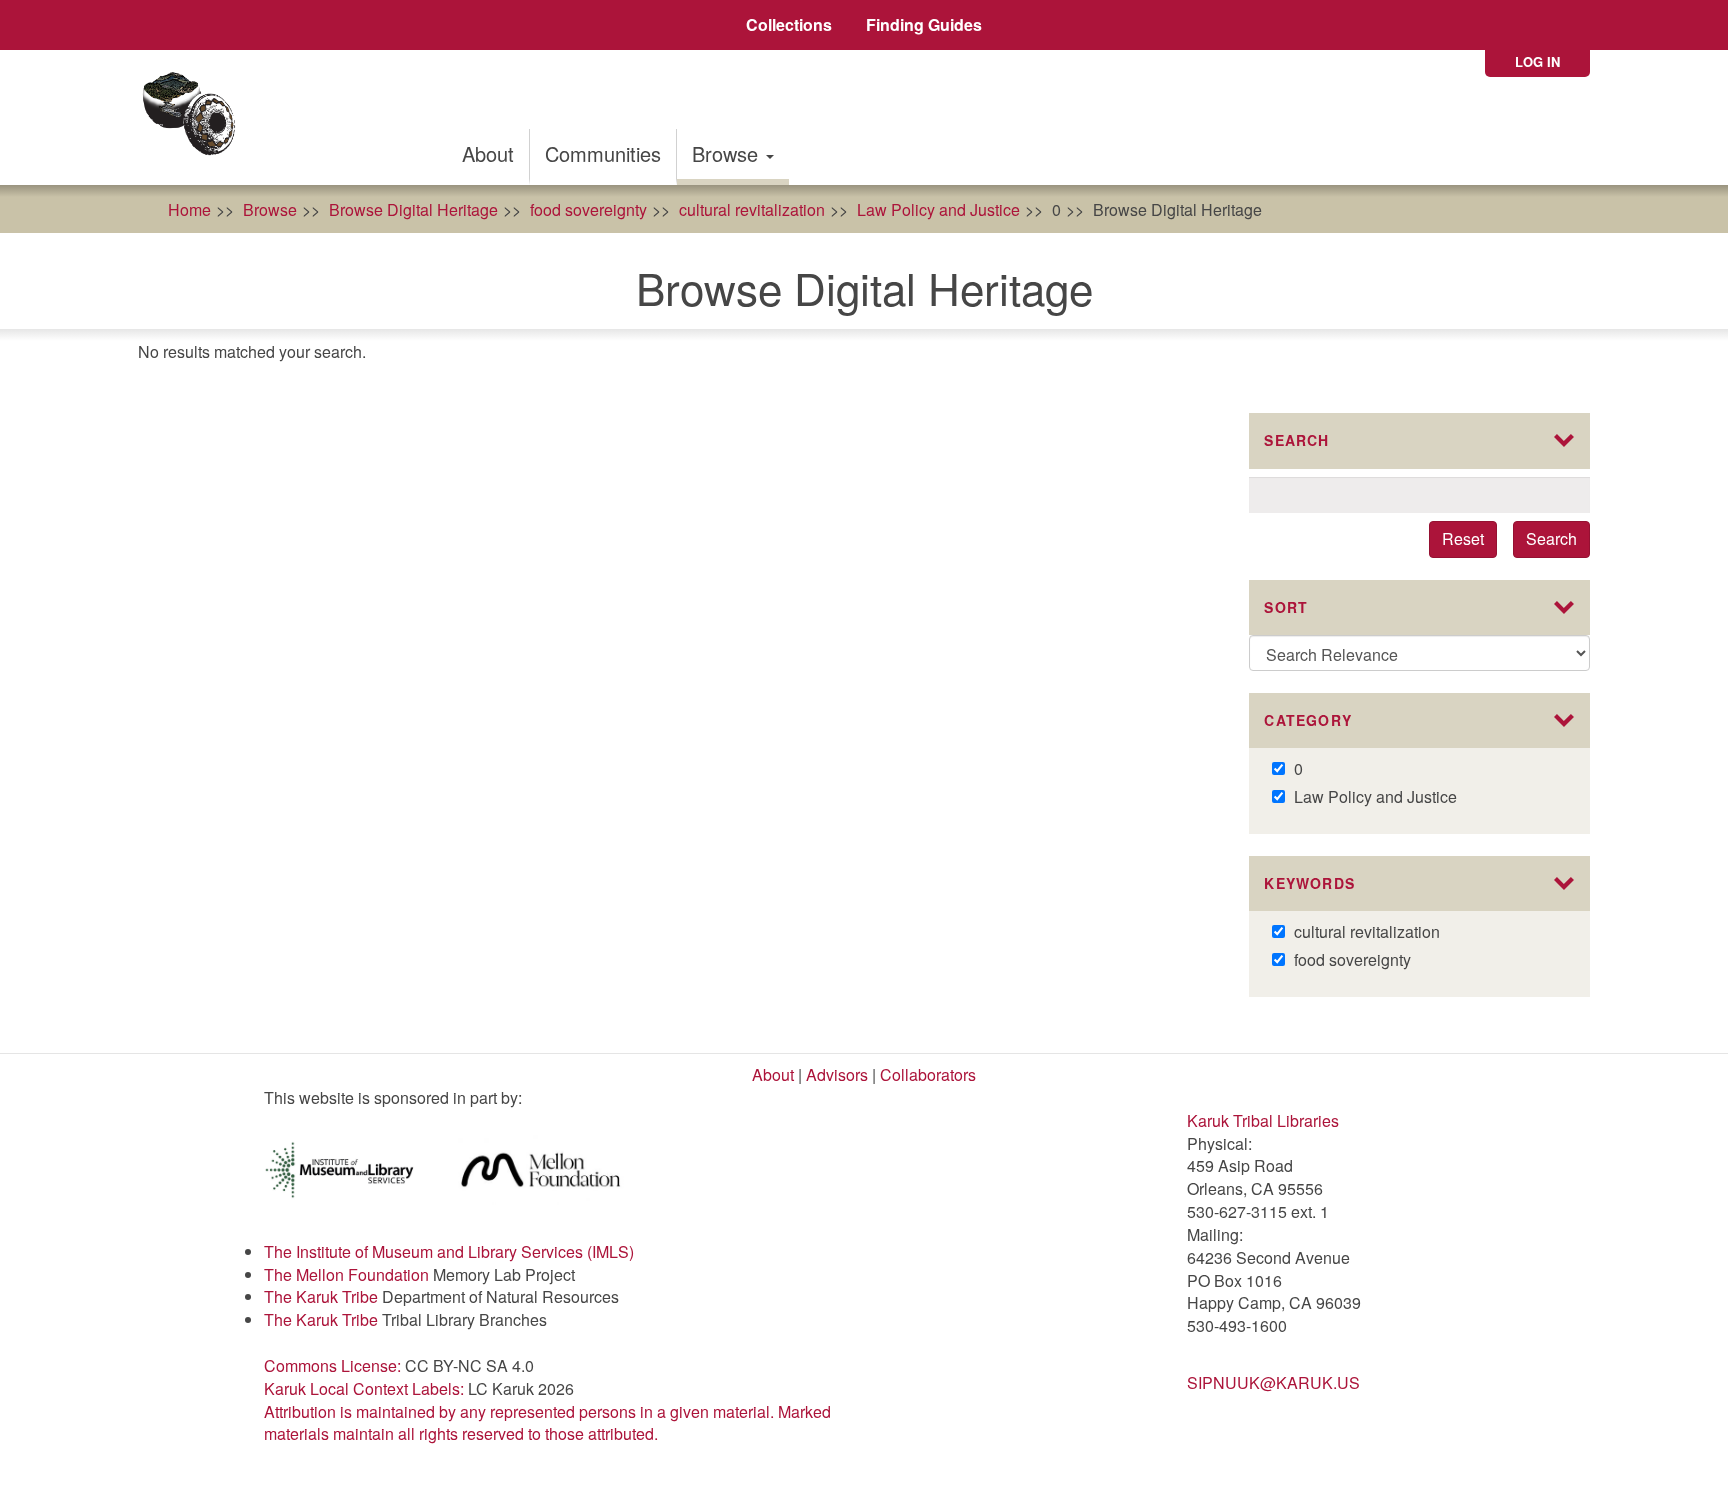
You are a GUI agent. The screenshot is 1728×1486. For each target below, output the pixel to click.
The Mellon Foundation (346, 1274)
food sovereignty (588, 209)
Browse (728, 153)
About (488, 153)
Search (1551, 538)
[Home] (195, 117)
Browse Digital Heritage (413, 209)
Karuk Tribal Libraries (1263, 1120)
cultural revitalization (752, 209)
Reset (1463, 538)
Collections (789, 24)
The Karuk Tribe (321, 1296)
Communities (603, 153)
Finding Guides (924, 24)
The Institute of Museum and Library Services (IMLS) (449, 1251)
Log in (1537, 61)
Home (189, 209)
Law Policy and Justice (938, 209)
